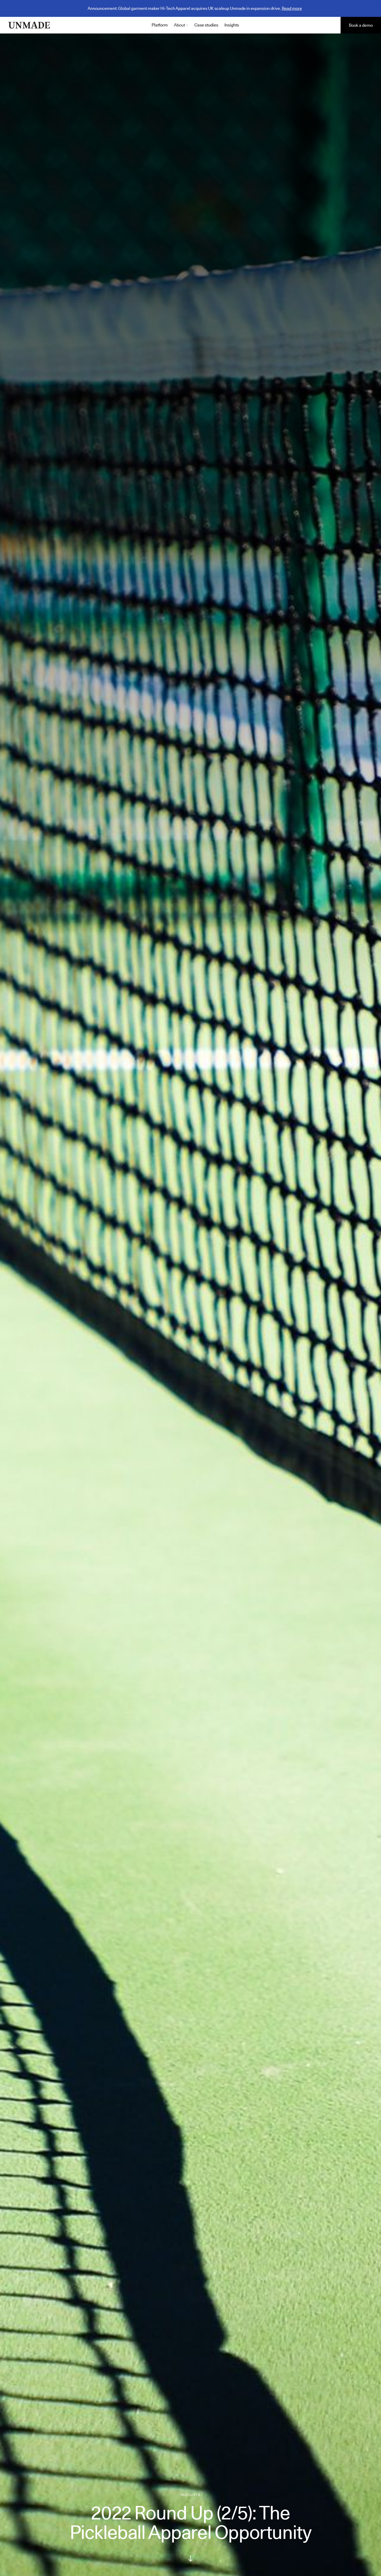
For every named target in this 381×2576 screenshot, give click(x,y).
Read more (292, 8)
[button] (181, 25)
